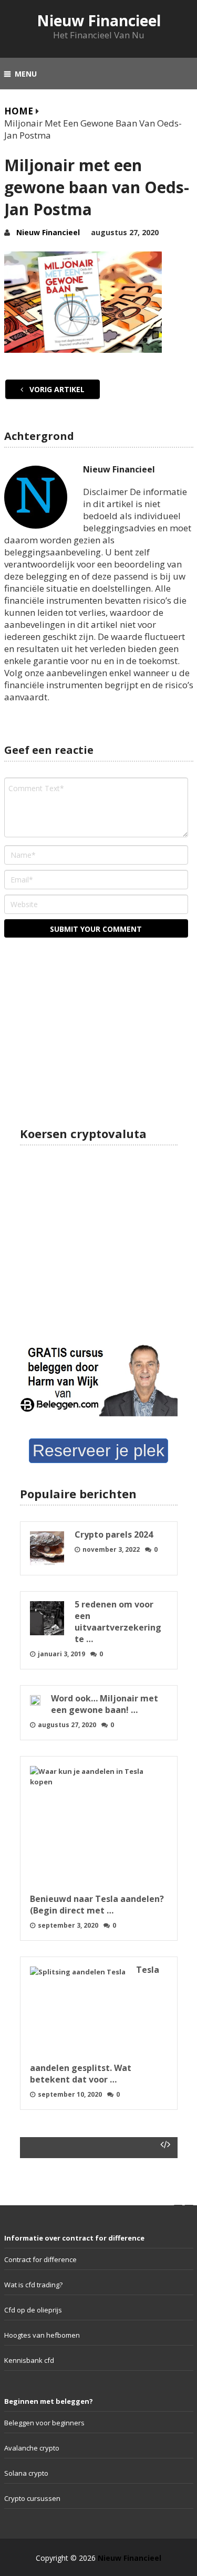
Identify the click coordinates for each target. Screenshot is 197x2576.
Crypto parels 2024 (114, 1534)
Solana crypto (26, 2473)
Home (19, 111)
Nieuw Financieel (99, 20)
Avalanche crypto (32, 2448)
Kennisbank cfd (29, 2360)
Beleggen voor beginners (44, 2423)
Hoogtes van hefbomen (42, 2335)
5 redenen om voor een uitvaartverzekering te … (118, 1622)
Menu (26, 74)
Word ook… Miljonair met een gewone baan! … (105, 1704)
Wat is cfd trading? (33, 2285)
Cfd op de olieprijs (33, 2310)
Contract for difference (40, 2259)
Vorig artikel (56, 389)
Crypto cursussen (32, 2498)
